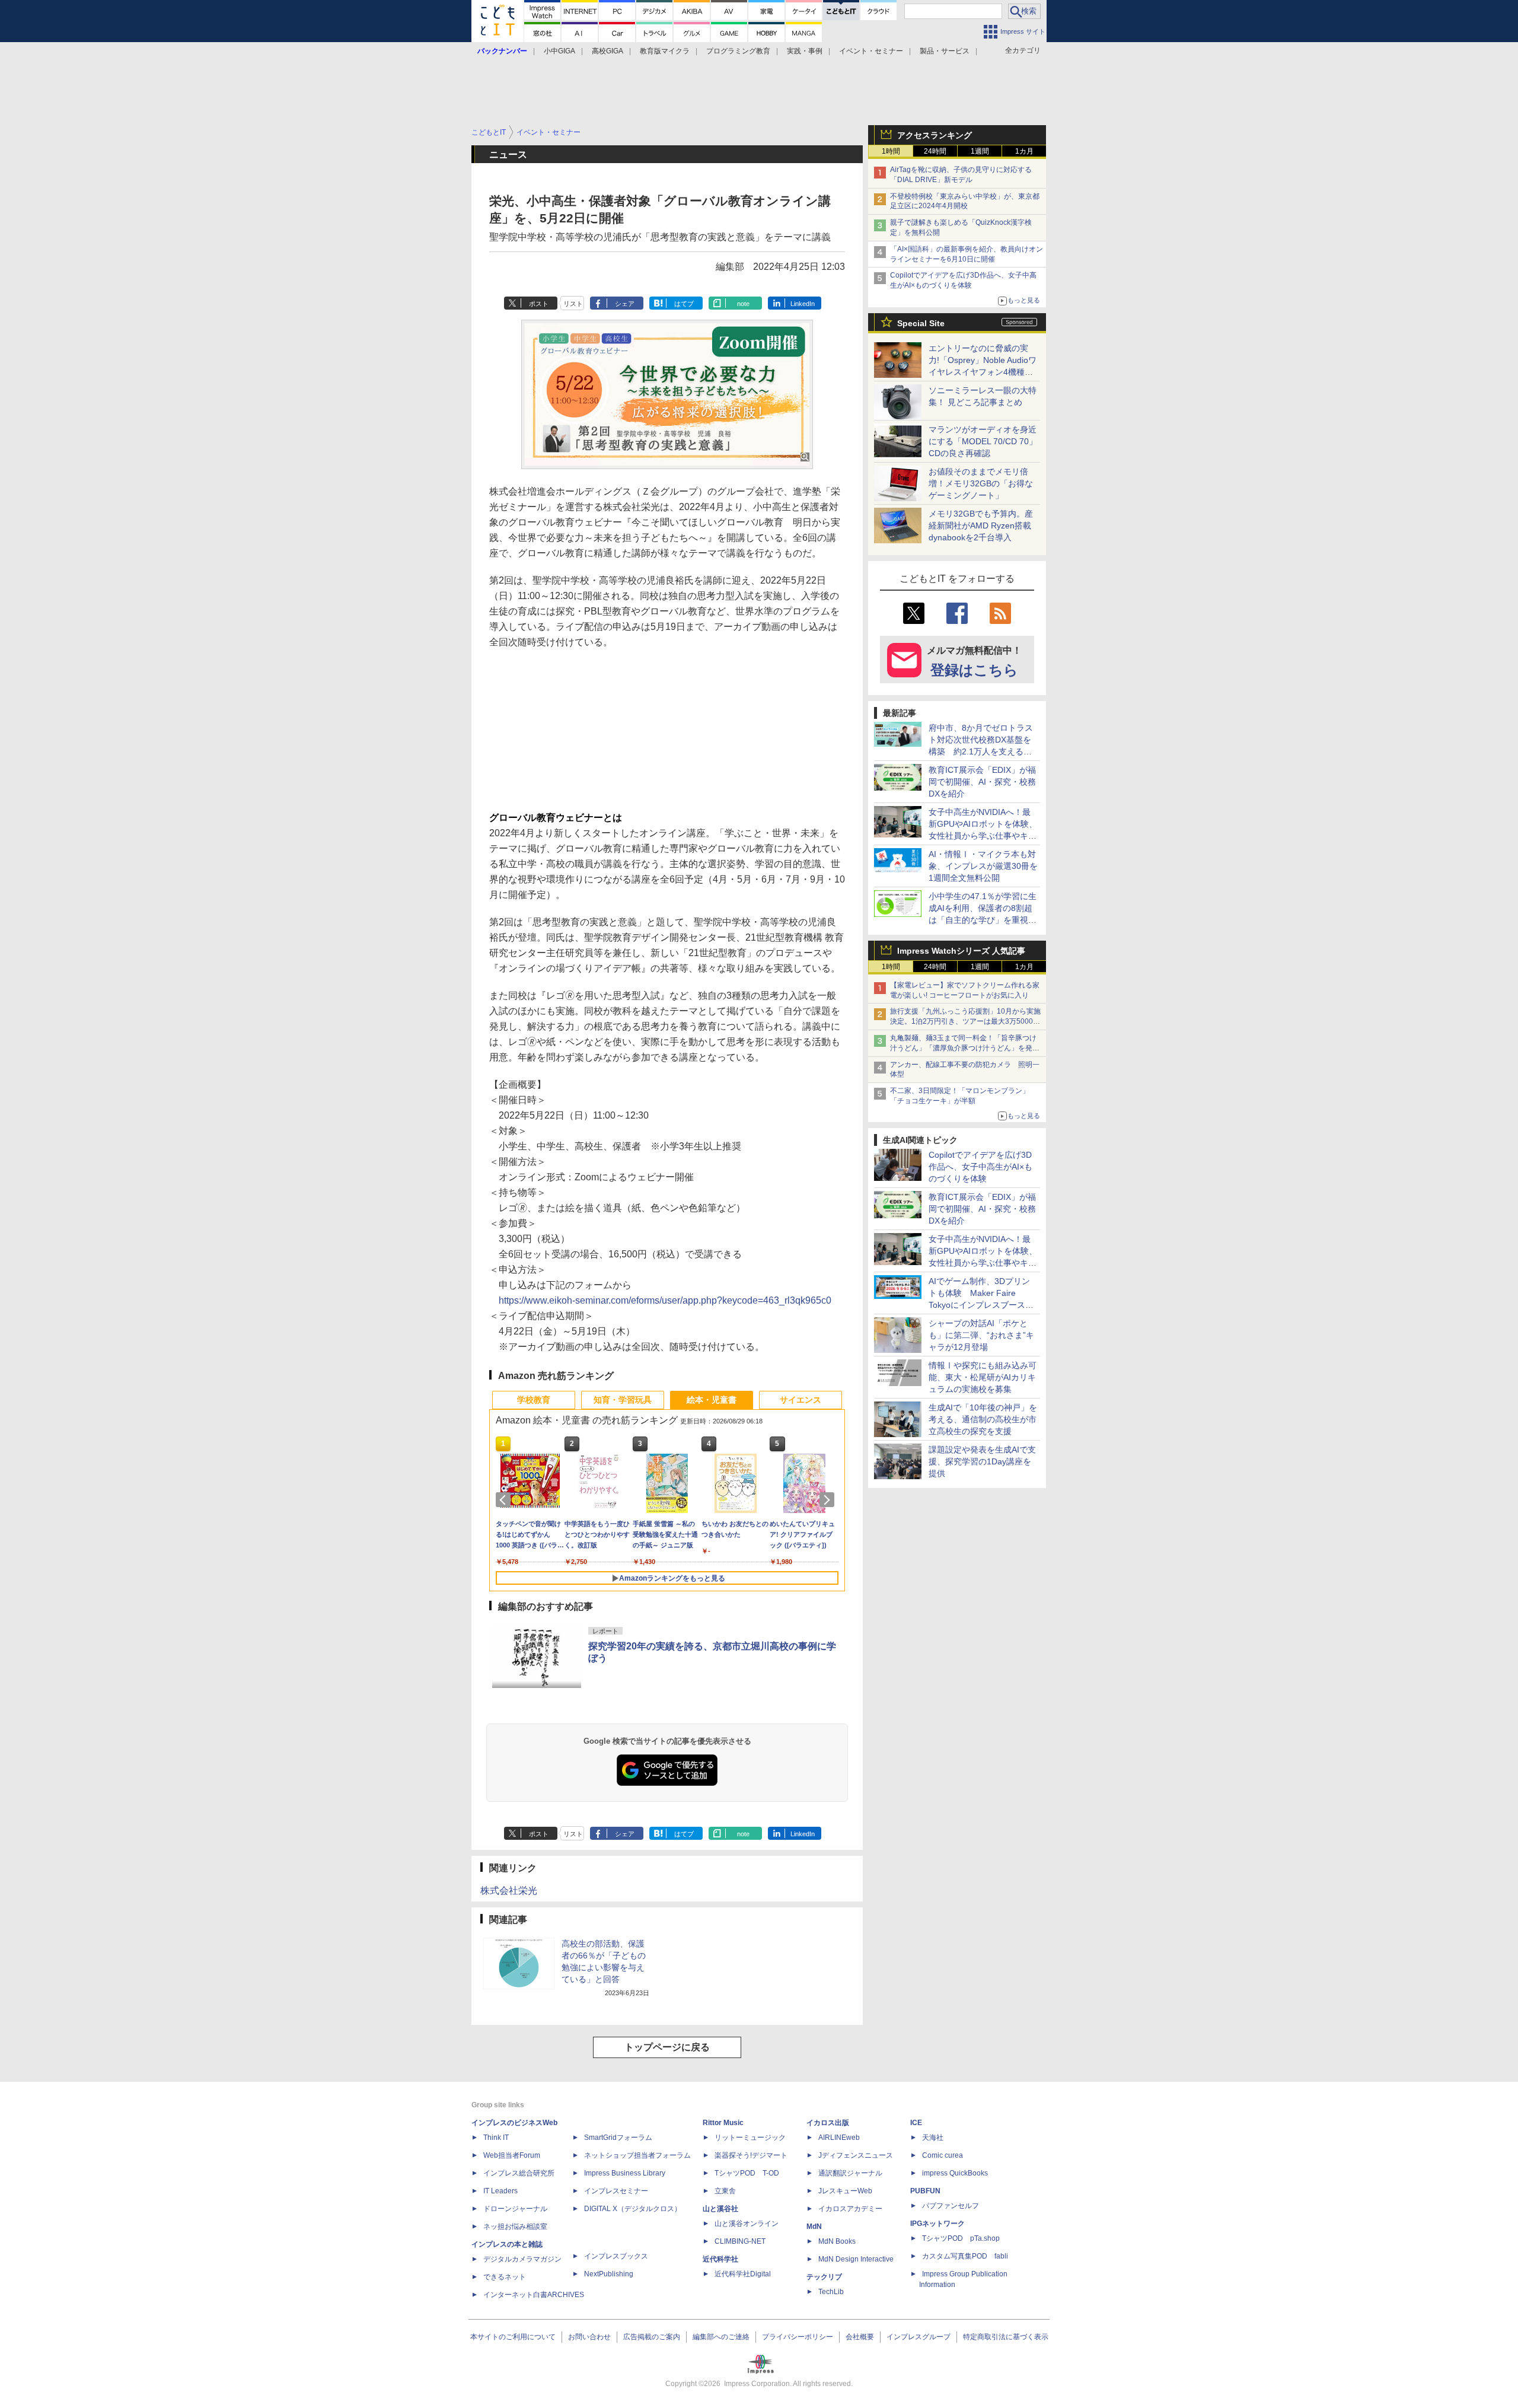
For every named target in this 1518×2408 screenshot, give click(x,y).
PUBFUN (925, 2191)
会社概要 (860, 2337)
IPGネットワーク (937, 2224)
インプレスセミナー (616, 2191)
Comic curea (943, 2155)
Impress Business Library (625, 2173)
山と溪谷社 (720, 2209)
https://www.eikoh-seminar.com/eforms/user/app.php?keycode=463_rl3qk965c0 (665, 1300)
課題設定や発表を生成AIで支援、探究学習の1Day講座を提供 (982, 1461)
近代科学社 (720, 2259)
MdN (814, 2227)
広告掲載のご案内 (652, 2337)
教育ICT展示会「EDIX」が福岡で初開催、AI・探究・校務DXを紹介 (982, 782)
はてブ (684, 304)
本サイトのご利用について (513, 2337)
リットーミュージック (750, 2138)
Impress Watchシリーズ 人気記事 (961, 951)
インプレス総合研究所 (519, 2173)
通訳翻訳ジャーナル (850, 2173)
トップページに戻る (667, 2047)
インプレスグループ (919, 2337)
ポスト (539, 304)
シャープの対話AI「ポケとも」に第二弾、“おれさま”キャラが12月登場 (981, 1335)
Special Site (921, 323)
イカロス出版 (828, 2123)
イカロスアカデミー (850, 2209)
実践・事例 (805, 51)
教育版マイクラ (665, 51)
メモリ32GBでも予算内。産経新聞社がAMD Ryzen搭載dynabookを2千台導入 (981, 525)
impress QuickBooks (955, 2173)
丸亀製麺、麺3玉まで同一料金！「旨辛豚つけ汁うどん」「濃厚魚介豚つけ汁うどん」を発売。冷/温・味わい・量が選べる (963, 1048)
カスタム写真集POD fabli (965, 2256)
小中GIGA (559, 51)
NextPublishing (609, 2274)
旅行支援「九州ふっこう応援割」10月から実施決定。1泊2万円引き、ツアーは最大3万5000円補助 (965, 1021)
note (743, 304)
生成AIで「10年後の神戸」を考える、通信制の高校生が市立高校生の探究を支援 (983, 1419)
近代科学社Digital (743, 2274)
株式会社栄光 (509, 1891)
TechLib (831, 2292)
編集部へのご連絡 (721, 2337)
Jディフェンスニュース (856, 2155)
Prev (505, 1500)
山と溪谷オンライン (747, 2224)
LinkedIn (803, 304)
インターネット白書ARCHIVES (534, 2295)
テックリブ (824, 2277)
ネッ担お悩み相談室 (515, 2227)
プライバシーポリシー (798, 2337)
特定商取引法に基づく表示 (1006, 2337)
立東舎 (725, 2191)
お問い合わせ (589, 2337)
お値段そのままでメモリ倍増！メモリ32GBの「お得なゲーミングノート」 (981, 483)
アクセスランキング (935, 135)
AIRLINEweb (839, 2138)
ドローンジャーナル (515, 2209)
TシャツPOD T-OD (747, 2173)
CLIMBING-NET (740, 2241)
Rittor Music (723, 2123)
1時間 (891, 151)
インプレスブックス (616, 2256)
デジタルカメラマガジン (522, 2259)
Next (829, 1500)
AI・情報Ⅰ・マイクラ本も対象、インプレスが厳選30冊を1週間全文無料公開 (983, 866)
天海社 (933, 2138)
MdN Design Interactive (856, 2259)
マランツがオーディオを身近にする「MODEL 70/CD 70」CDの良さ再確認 (983, 441)
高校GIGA (607, 51)
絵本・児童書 (712, 1400)
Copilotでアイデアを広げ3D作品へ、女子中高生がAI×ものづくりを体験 (980, 1167)
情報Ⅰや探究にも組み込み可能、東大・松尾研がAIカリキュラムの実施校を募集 (983, 1377)
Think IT (496, 2138)
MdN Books (837, 2241)
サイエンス (801, 1400)
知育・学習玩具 (623, 1400)
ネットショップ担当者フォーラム (637, 2155)
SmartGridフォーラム (618, 2138)
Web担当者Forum (512, 2155)
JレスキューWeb (845, 2191)
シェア (625, 304)
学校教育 (534, 1400)
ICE (916, 2123)
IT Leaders (500, 2191)
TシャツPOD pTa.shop (961, 2238)
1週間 (980, 151)
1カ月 (1024, 151)
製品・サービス (945, 51)
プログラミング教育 (738, 51)
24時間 (935, 151)
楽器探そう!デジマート (751, 2155)
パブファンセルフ (951, 2206)
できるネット (505, 2277)
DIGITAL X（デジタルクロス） (633, 2209)
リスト (573, 304)
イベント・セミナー (871, 51)
